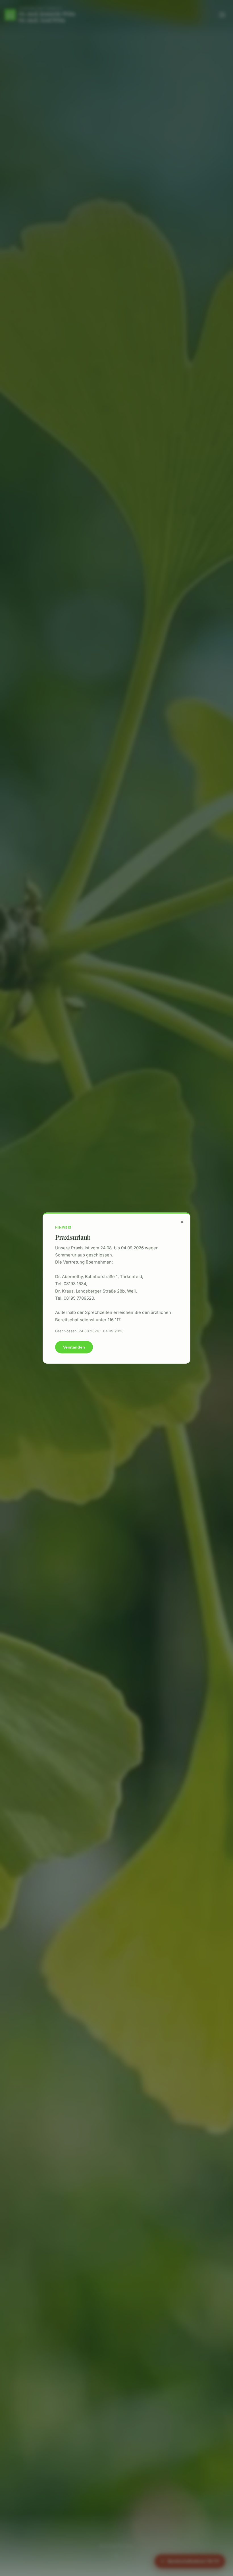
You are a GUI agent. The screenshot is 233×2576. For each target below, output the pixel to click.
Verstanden (74, 1347)
